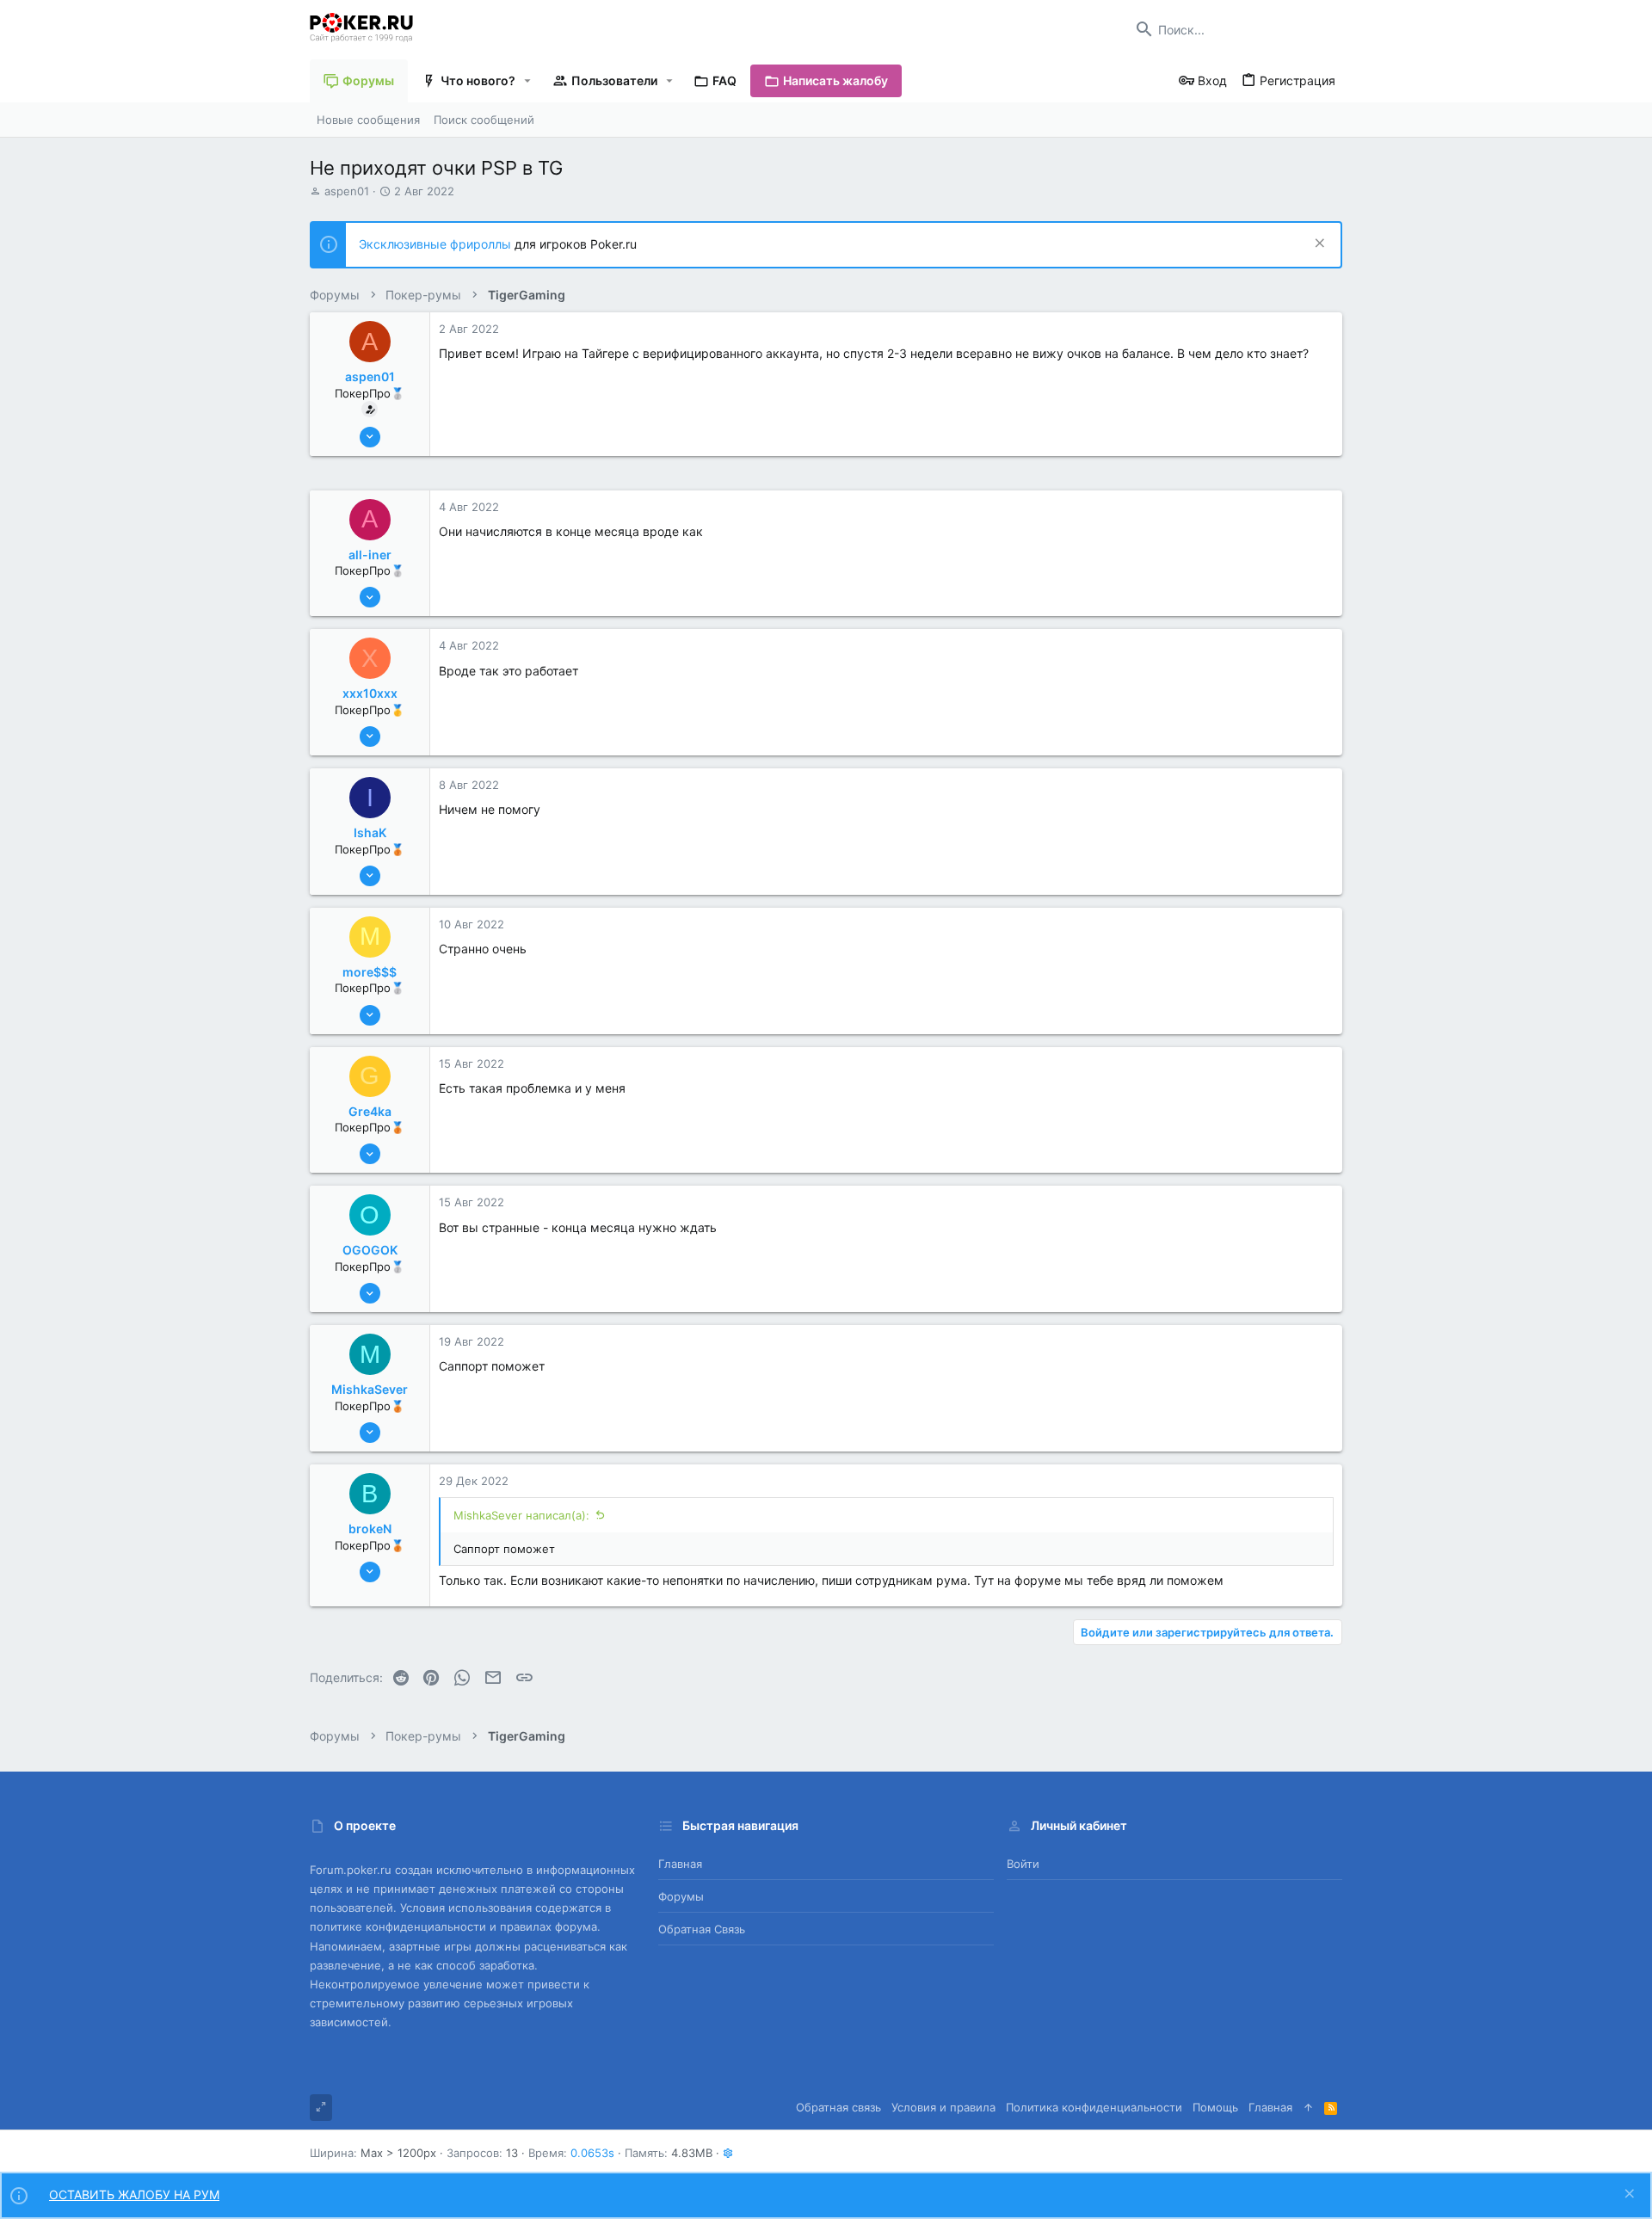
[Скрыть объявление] (1318, 245)
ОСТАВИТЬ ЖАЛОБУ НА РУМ (134, 2194)
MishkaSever (370, 1389)
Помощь (1215, 2107)
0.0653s (592, 2153)
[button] (528, 81)
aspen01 (347, 191)
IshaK (370, 832)
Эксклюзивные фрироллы (437, 244)
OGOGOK (370, 1250)
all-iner (370, 555)
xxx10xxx (370, 693)
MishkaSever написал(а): (521, 1515)
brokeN (370, 1529)
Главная (680, 1864)
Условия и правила (943, 2107)
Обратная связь (702, 1929)
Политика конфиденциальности (1094, 2107)
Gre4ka (370, 1111)
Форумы (681, 1896)
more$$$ (370, 972)
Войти (1023, 1864)
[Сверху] (1308, 2107)
